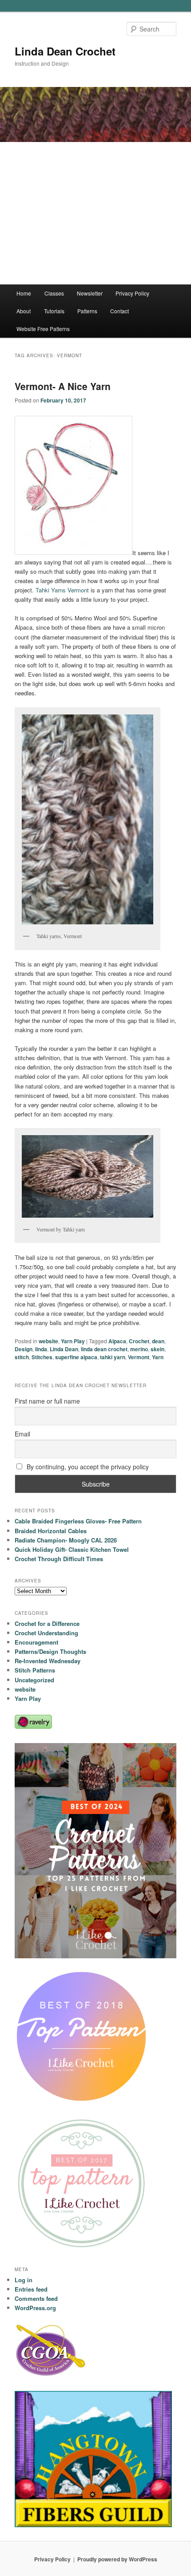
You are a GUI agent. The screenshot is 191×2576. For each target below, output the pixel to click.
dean (158, 1341)
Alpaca (117, 1341)
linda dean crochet (104, 1349)
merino (139, 1349)
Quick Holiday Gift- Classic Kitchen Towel (72, 1549)
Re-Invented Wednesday (48, 1661)
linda (41, 1349)
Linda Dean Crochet (65, 51)
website (48, 1341)
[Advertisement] (95, 213)
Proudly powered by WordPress (117, 2559)
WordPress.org (35, 2308)
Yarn (158, 1357)
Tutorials (54, 311)
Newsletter (90, 293)
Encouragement (36, 1642)
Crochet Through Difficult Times (59, 1559)
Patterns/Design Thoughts (50, 1651)
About (24, 311)
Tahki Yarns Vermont (62, 590)
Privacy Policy (132, 293)
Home (24, 293)
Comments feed (36, 2298)
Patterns (87, 311)
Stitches (42, 1357)
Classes (54, 293)
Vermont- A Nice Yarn (63, 386)
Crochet (139, 1341)
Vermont (139, 1357)
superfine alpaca (76, 1357)
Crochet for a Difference (47, 1623)
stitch (22, 1357)
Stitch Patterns (35, 1670)
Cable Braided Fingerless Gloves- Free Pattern (78, 1521)
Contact (119, 311)
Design (24, 1349)
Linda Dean (64, 1349)
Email (22, 1434)
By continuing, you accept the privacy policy (87, 1467)
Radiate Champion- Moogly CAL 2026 (66, 1540)
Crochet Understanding (46, 1633)
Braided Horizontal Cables (51, 1531)
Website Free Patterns (43, 329)
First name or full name (47, 1401)
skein (157, 1349)
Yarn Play (73, 1341)
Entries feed (31, 2289)
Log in (24, 2280)
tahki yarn (113, 1357)
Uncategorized (34, 1680)
